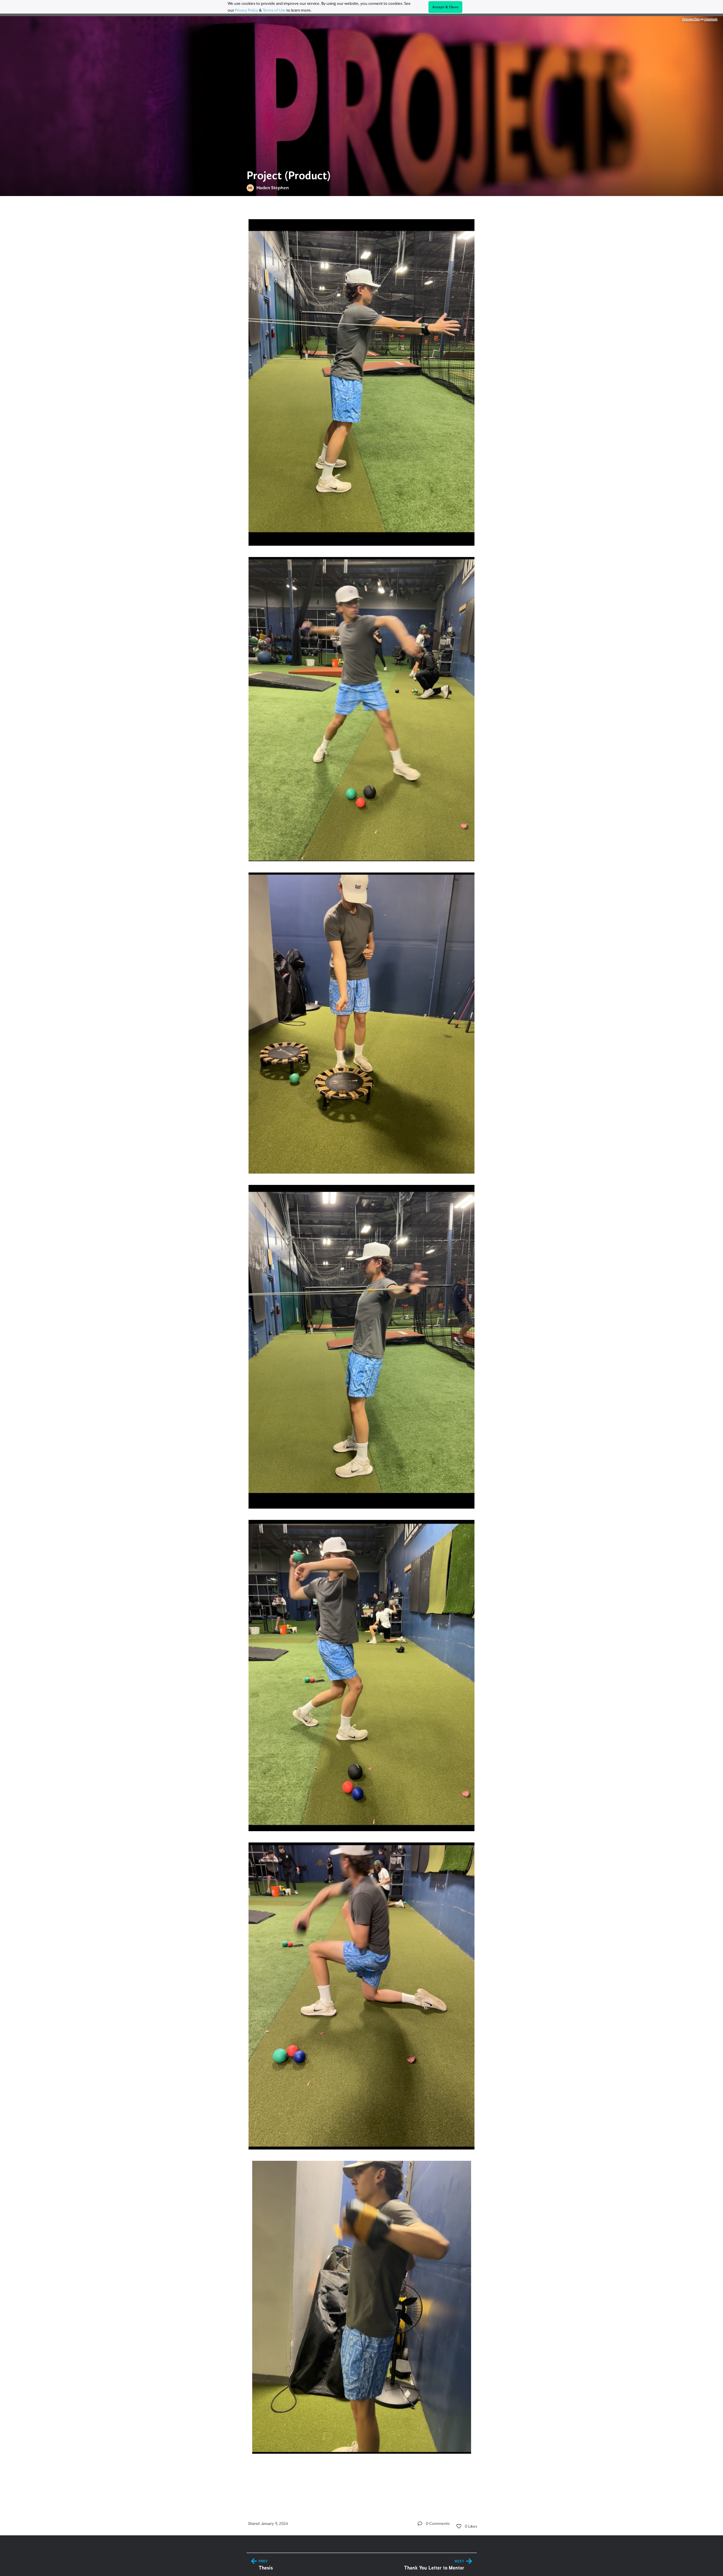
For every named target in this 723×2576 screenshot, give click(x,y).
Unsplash (711, 19)
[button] (420, 2523)
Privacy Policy (247, 10)
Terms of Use (274, 10)
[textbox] (362, 1350)
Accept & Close (445, 7)
